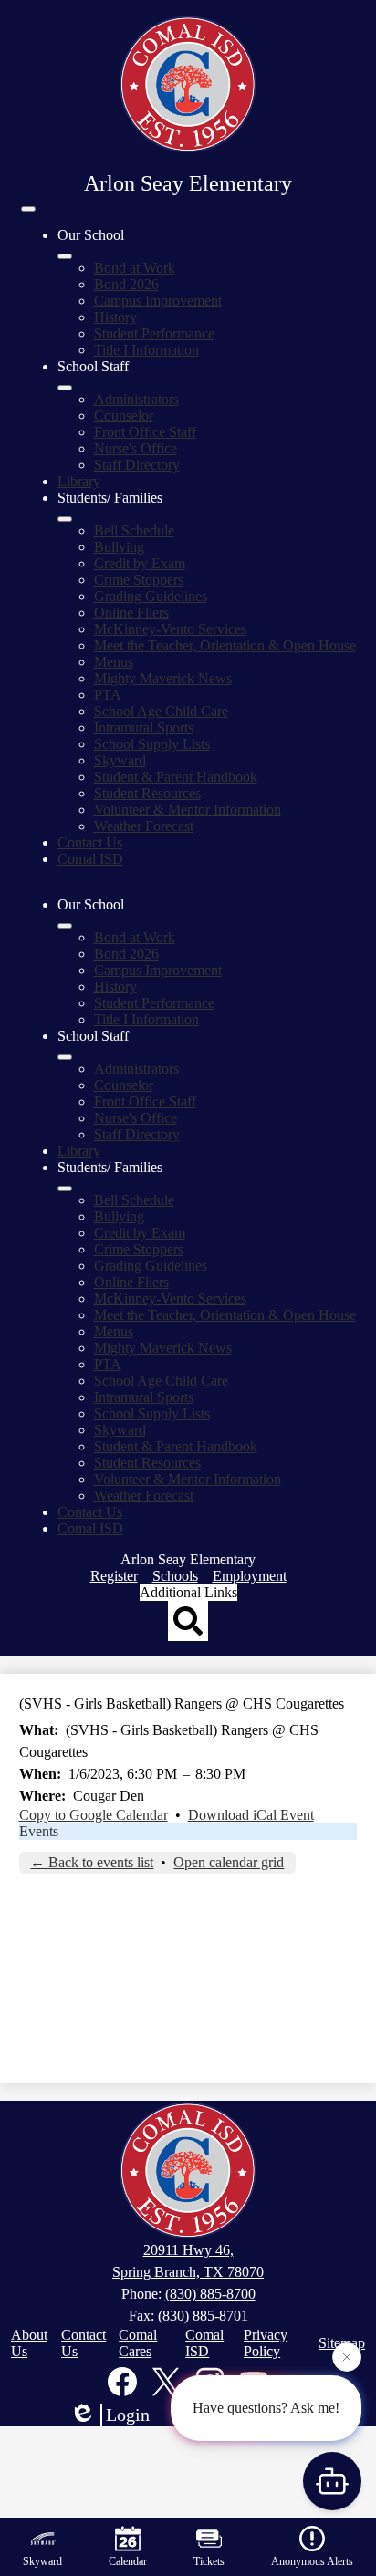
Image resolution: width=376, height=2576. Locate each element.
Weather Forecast (144, 826)
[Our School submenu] (65, 256)
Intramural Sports (144, 727)
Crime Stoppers (139, 580)
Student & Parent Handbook (176, 777)
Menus (114, 662)
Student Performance (154, 333)
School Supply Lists (152, 744)
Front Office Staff (145, 432)
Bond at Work (135, 268)
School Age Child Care (161, 711)
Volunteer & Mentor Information (188, 810)
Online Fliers (131, 613)
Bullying (119, 547)
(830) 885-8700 (210, 2294)
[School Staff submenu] (65, 388)
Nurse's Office (136, 448)
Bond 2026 (126, 284)
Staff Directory (137, 465)
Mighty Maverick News (163, 678)
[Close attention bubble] (347, 2355)
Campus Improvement (158, 301)
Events (39, 1831)
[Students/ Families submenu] (65, 519)
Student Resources (147, 793)
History (115, 317)
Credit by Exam (140, 563)
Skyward (120, 760)
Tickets (209, 2561)
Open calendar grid (229, 1862)
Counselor (124, 415)
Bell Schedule (134, 530)
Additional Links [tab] (188, 1592)
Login (128, 2415)
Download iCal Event (251, 1815)
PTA (108, 695)
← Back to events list (92, 1862)
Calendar (128, 2561)
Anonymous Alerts (312, 2561)
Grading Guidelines (151, 596)
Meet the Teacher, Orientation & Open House (225, 645)
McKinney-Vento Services (170, 629)
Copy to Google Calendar (94, 1815)
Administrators (136, 399)
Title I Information (146, 350)
